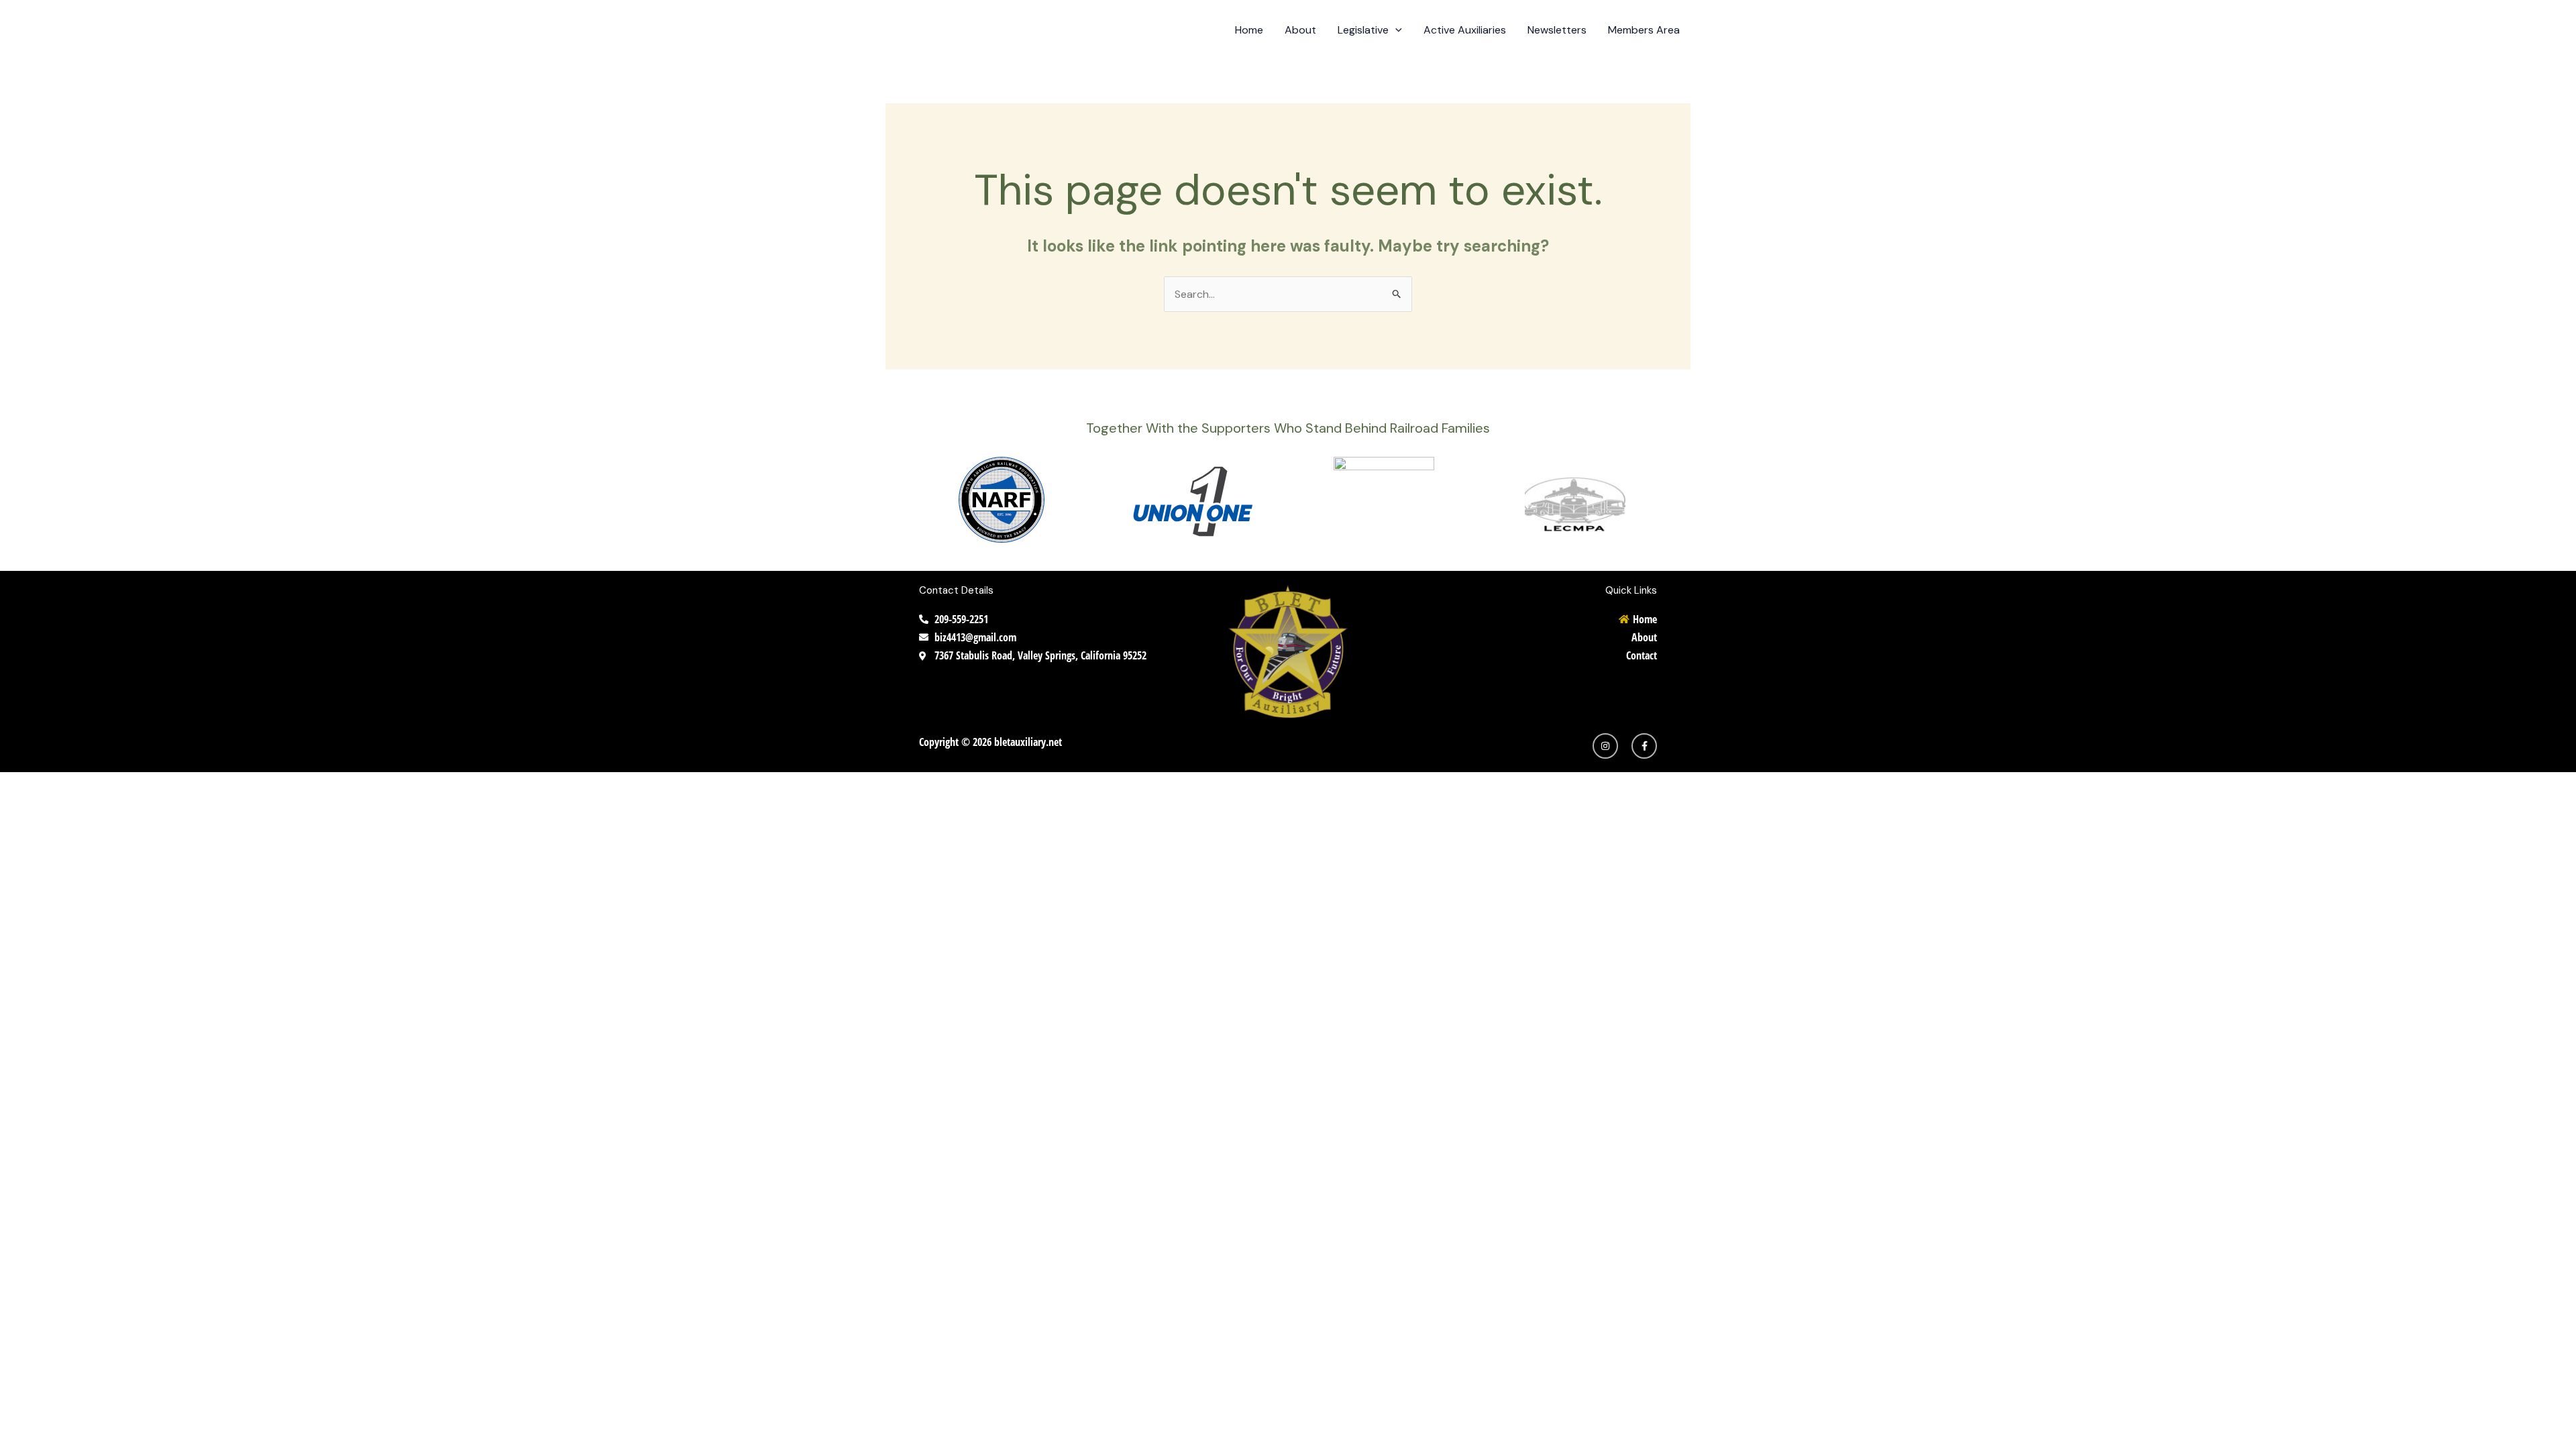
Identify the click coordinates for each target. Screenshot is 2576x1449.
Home (1249, 30)
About (1300, 30)
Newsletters (1557, 30)
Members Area (1644, 30)
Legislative (1363, 30)
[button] (1395, 30)
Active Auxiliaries (1465, 30)
